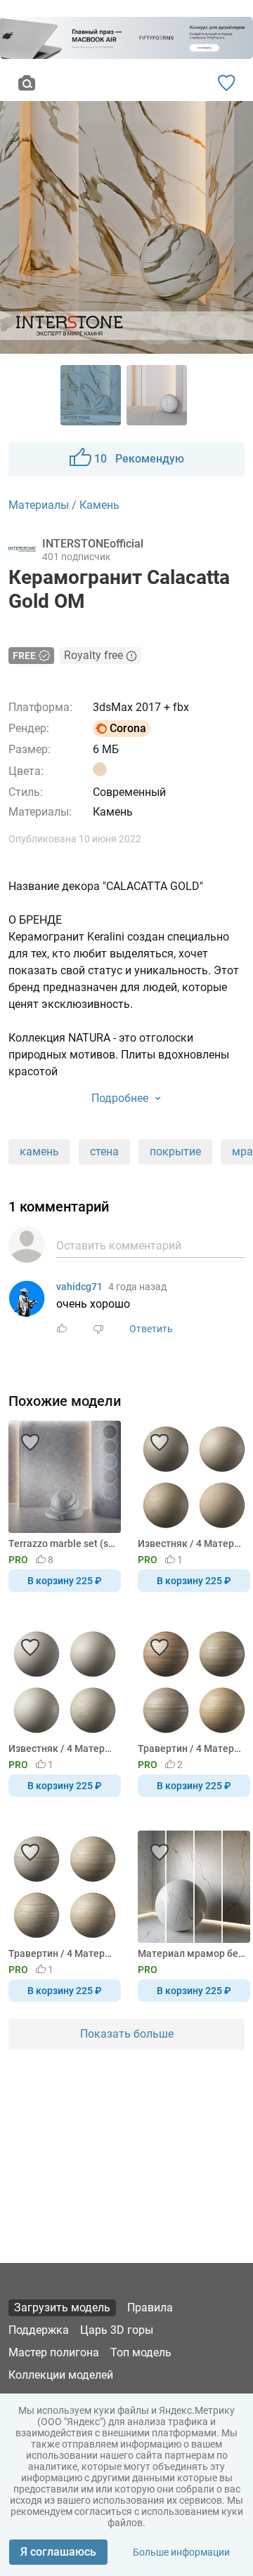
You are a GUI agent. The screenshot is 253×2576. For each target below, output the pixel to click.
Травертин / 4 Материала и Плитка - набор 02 (192, 1748)
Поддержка (39, 2330)
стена (104, 1151)
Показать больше (127, 2034)
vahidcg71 (79, 1287)
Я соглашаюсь (58, 2552)
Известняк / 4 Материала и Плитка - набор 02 (192, 1543)
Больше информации (181, 2552)
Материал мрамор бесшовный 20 (192, 1953)
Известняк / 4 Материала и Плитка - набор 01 (62, 1748)
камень (39, 1151)
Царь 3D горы (117, 2330)
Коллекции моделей (61, 2375)
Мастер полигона (54, 2352)
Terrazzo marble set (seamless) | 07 (62, 1543)
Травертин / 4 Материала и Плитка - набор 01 (62, 1953)
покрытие (175, 1151)
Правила (150, 2308)
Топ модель (141, 2352)
